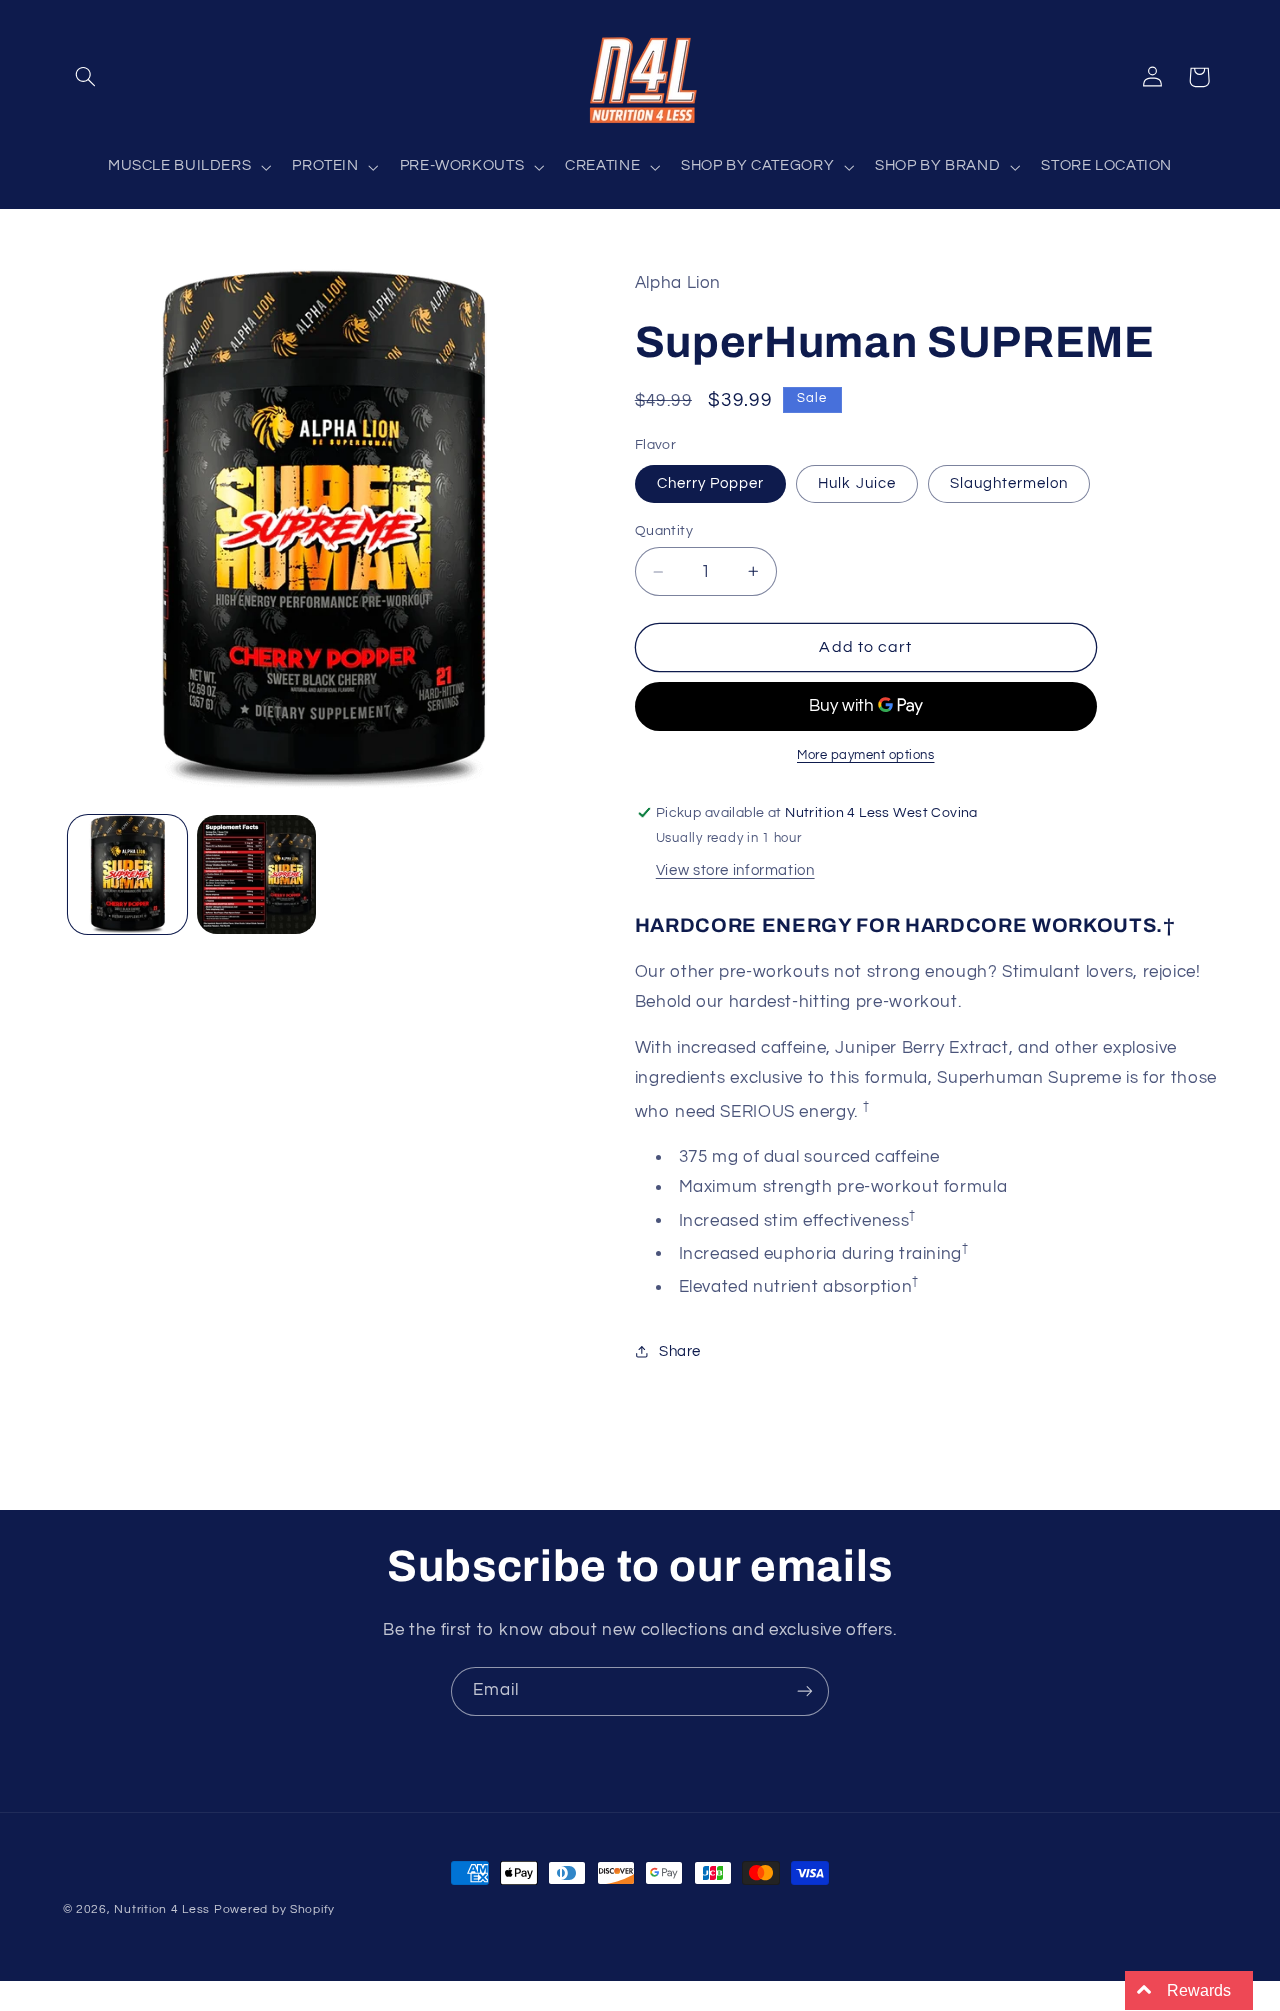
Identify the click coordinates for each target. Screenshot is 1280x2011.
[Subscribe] (805, 1691)
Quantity (664, 531)
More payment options (866, 755)
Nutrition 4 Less (162, 1909)
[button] (86, 77)
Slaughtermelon (1009, 483)
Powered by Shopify (274, 1909)
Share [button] (680, 1351)
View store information (735, 870)
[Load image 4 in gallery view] (256, 874)
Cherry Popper (711, 483)
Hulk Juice (857, 483)
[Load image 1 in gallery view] (127, 874)
